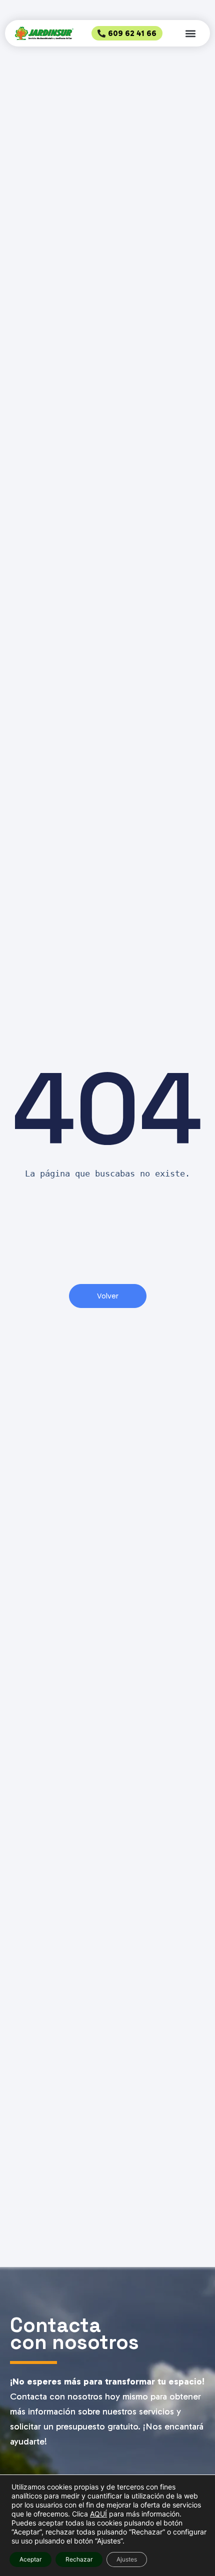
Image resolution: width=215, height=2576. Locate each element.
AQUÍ (98, 2514)
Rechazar (79, 2559)
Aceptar (30, 2559)
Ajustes (127, 2559)
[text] (108, 1174)
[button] (190, 33)
